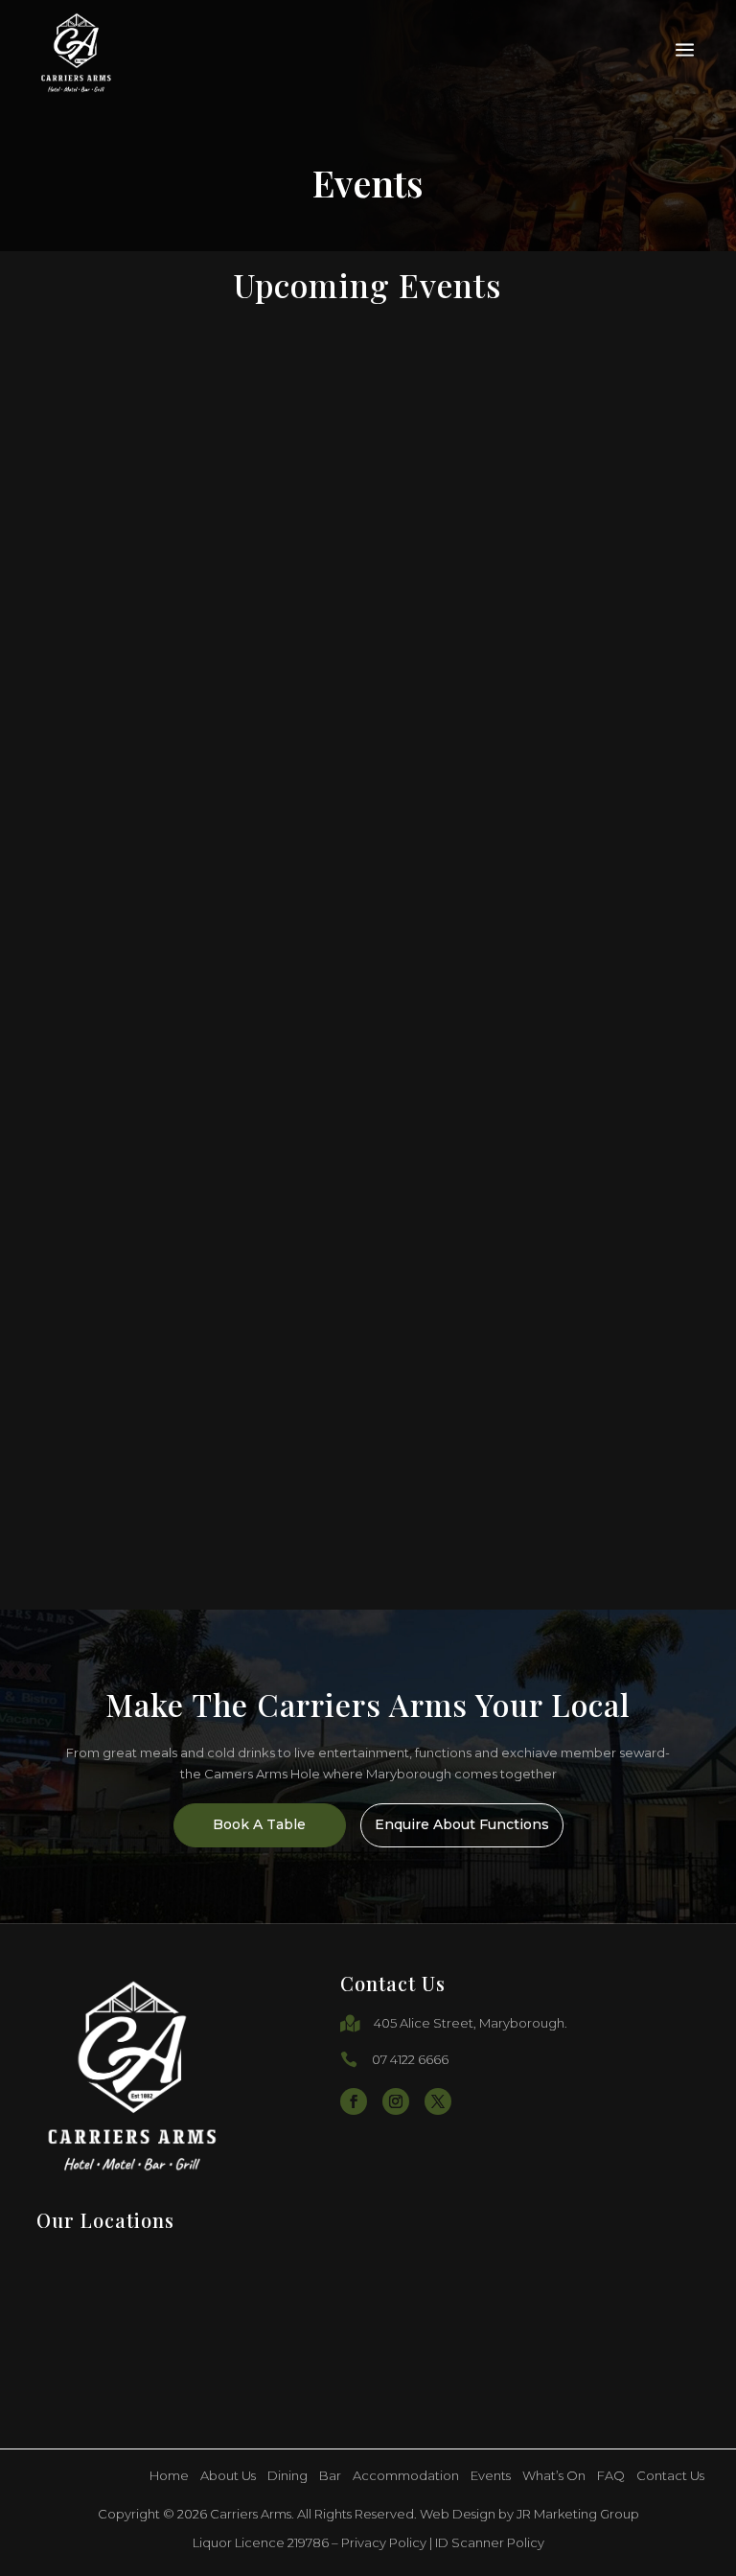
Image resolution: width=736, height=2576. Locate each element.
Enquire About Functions (462, 1824)
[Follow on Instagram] (396, 2101)
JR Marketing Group (578, 2514)
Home (169, 2476)
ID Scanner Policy (490, 2542)
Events (491, 2476)
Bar (330, 2476)
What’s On (554, 2476)
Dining (287, 2476)
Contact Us (670, 2476)
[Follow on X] (438, 2101)
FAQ (611, 2476)
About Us (228, 2476)
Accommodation (406, 2476)
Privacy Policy (384, 2542)
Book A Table (259, 1824)
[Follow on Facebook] (354, 2101)
